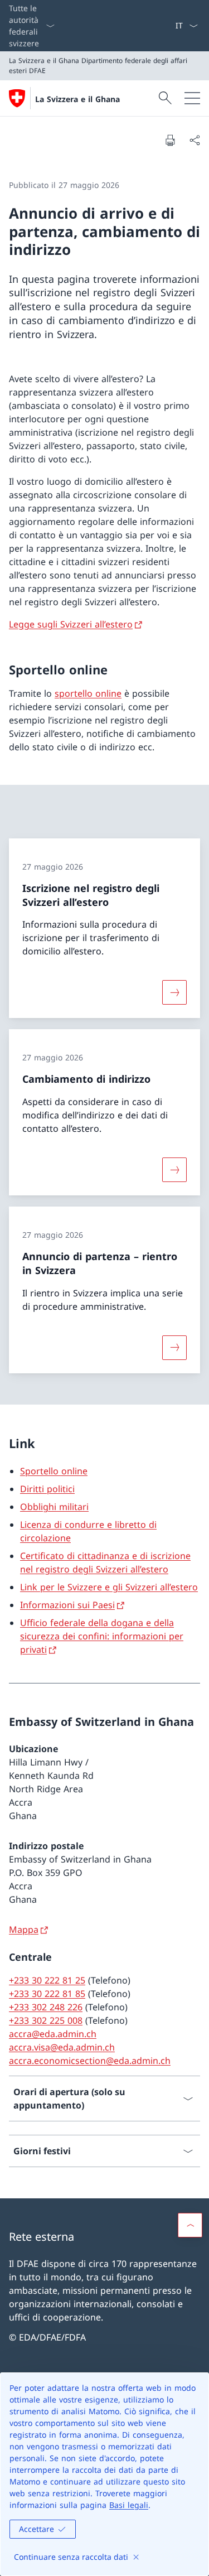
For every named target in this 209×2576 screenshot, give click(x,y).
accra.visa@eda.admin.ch (62, 2047)
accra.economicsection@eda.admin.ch (90, 2061)
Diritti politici (47, 1489)
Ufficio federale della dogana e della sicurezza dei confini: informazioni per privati (102, 1636)
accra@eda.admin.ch (53, 2034)
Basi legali (129, 2505)
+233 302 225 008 (46, 2020)
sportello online (88, 693)
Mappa (24, 1929)
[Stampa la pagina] (170, 140)
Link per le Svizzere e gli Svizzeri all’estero (109, 1587)
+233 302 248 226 (46, 2007)
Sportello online (54, 1471)
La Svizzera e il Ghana (77, 99)
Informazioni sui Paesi (67, 1605)
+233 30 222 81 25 (47, 1980)
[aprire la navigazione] (192, 98)
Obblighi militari (54, 1507)
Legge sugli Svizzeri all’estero (71, 624)
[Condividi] (195, 140)
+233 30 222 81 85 (47, 1994)
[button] (190, 2225)
